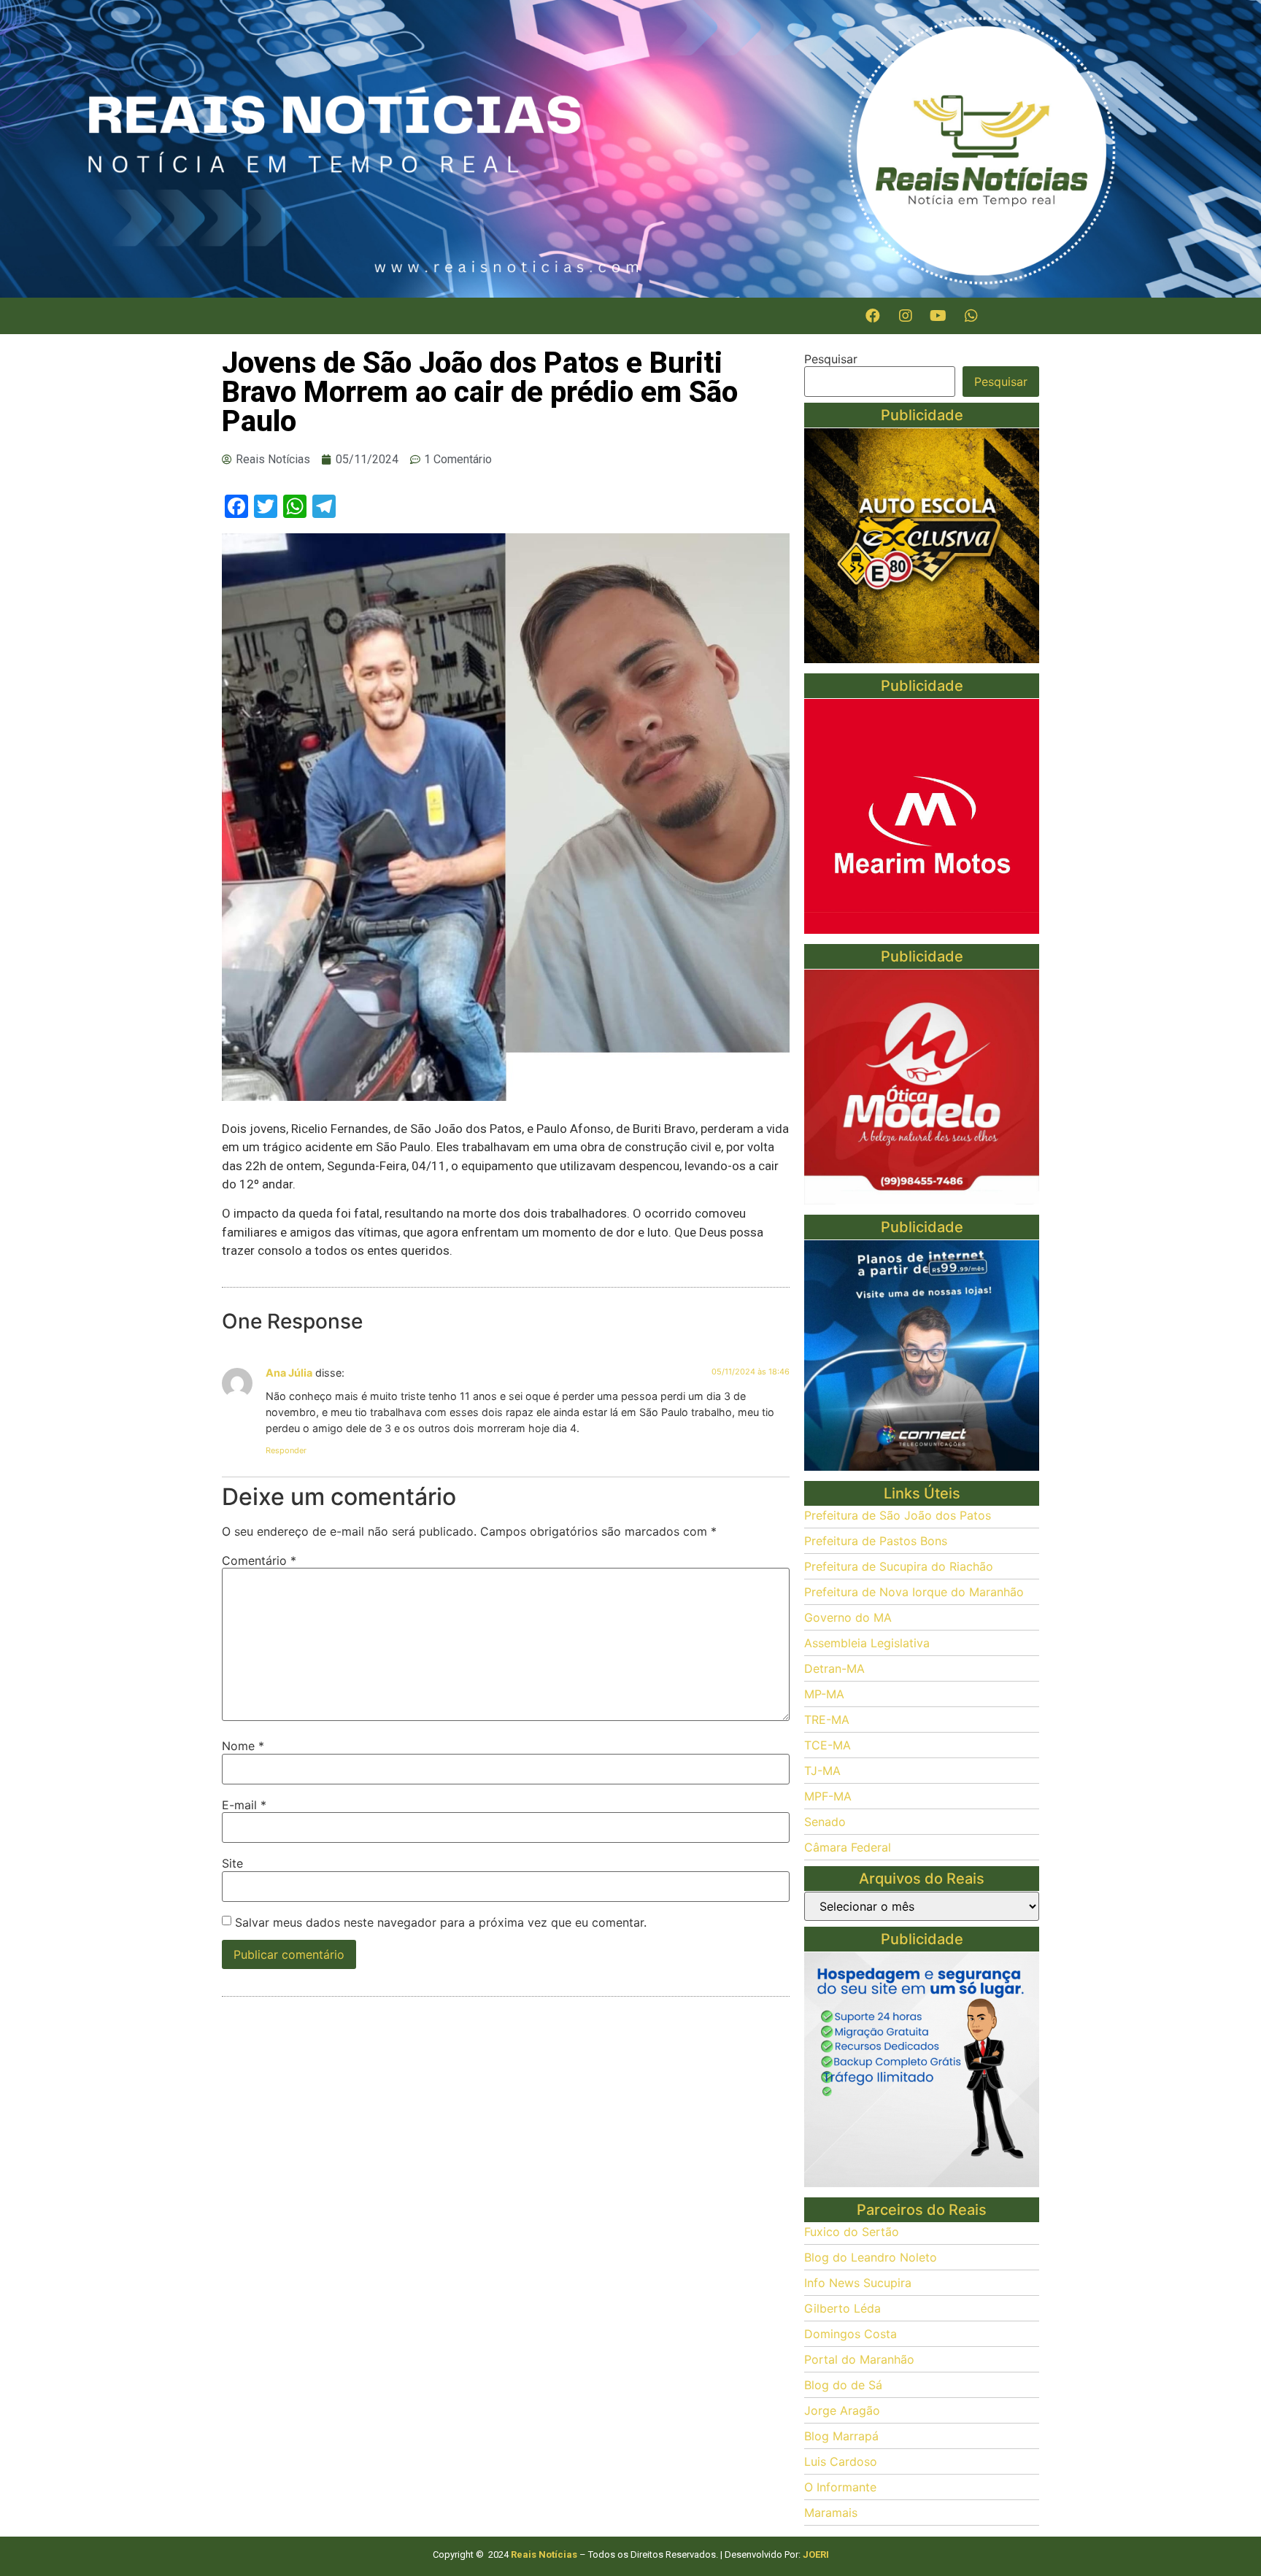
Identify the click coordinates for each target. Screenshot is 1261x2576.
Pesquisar (831, 359)
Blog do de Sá (843, 2385)
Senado (825, 1822)
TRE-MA (827, 1720)
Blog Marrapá (841, 2436)
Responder (286, 1450)
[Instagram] (906, 316)
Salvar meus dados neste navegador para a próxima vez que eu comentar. (441, 1922)
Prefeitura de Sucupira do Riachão (899, 1566)
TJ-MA (822, 1771)
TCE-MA (828, 1745)
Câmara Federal (848, 1847)
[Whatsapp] (971, 316)
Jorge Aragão (842, 2410)
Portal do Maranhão (859, 2359)
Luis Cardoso (841, 2461)
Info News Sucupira (858, 2283)
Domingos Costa (851, 2334)
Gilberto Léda (842, 2308)
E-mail (244, 1805)
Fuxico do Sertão (852, 2232)
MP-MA (824, 1694)
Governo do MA (848, 1617)
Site (232, 1863)
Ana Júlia (289, 1373)
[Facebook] (873, 316)
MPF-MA (828, 1796)
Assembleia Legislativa (867, 1643)
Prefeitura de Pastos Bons (876, 1541)
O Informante (840, 2487)
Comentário (259, 1560)
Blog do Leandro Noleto (871, 2257)
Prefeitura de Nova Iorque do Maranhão (914, 1592)
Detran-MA (834, 1668)
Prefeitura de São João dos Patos (898, 1515)
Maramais (831, 2513)
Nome (243, 1746)
